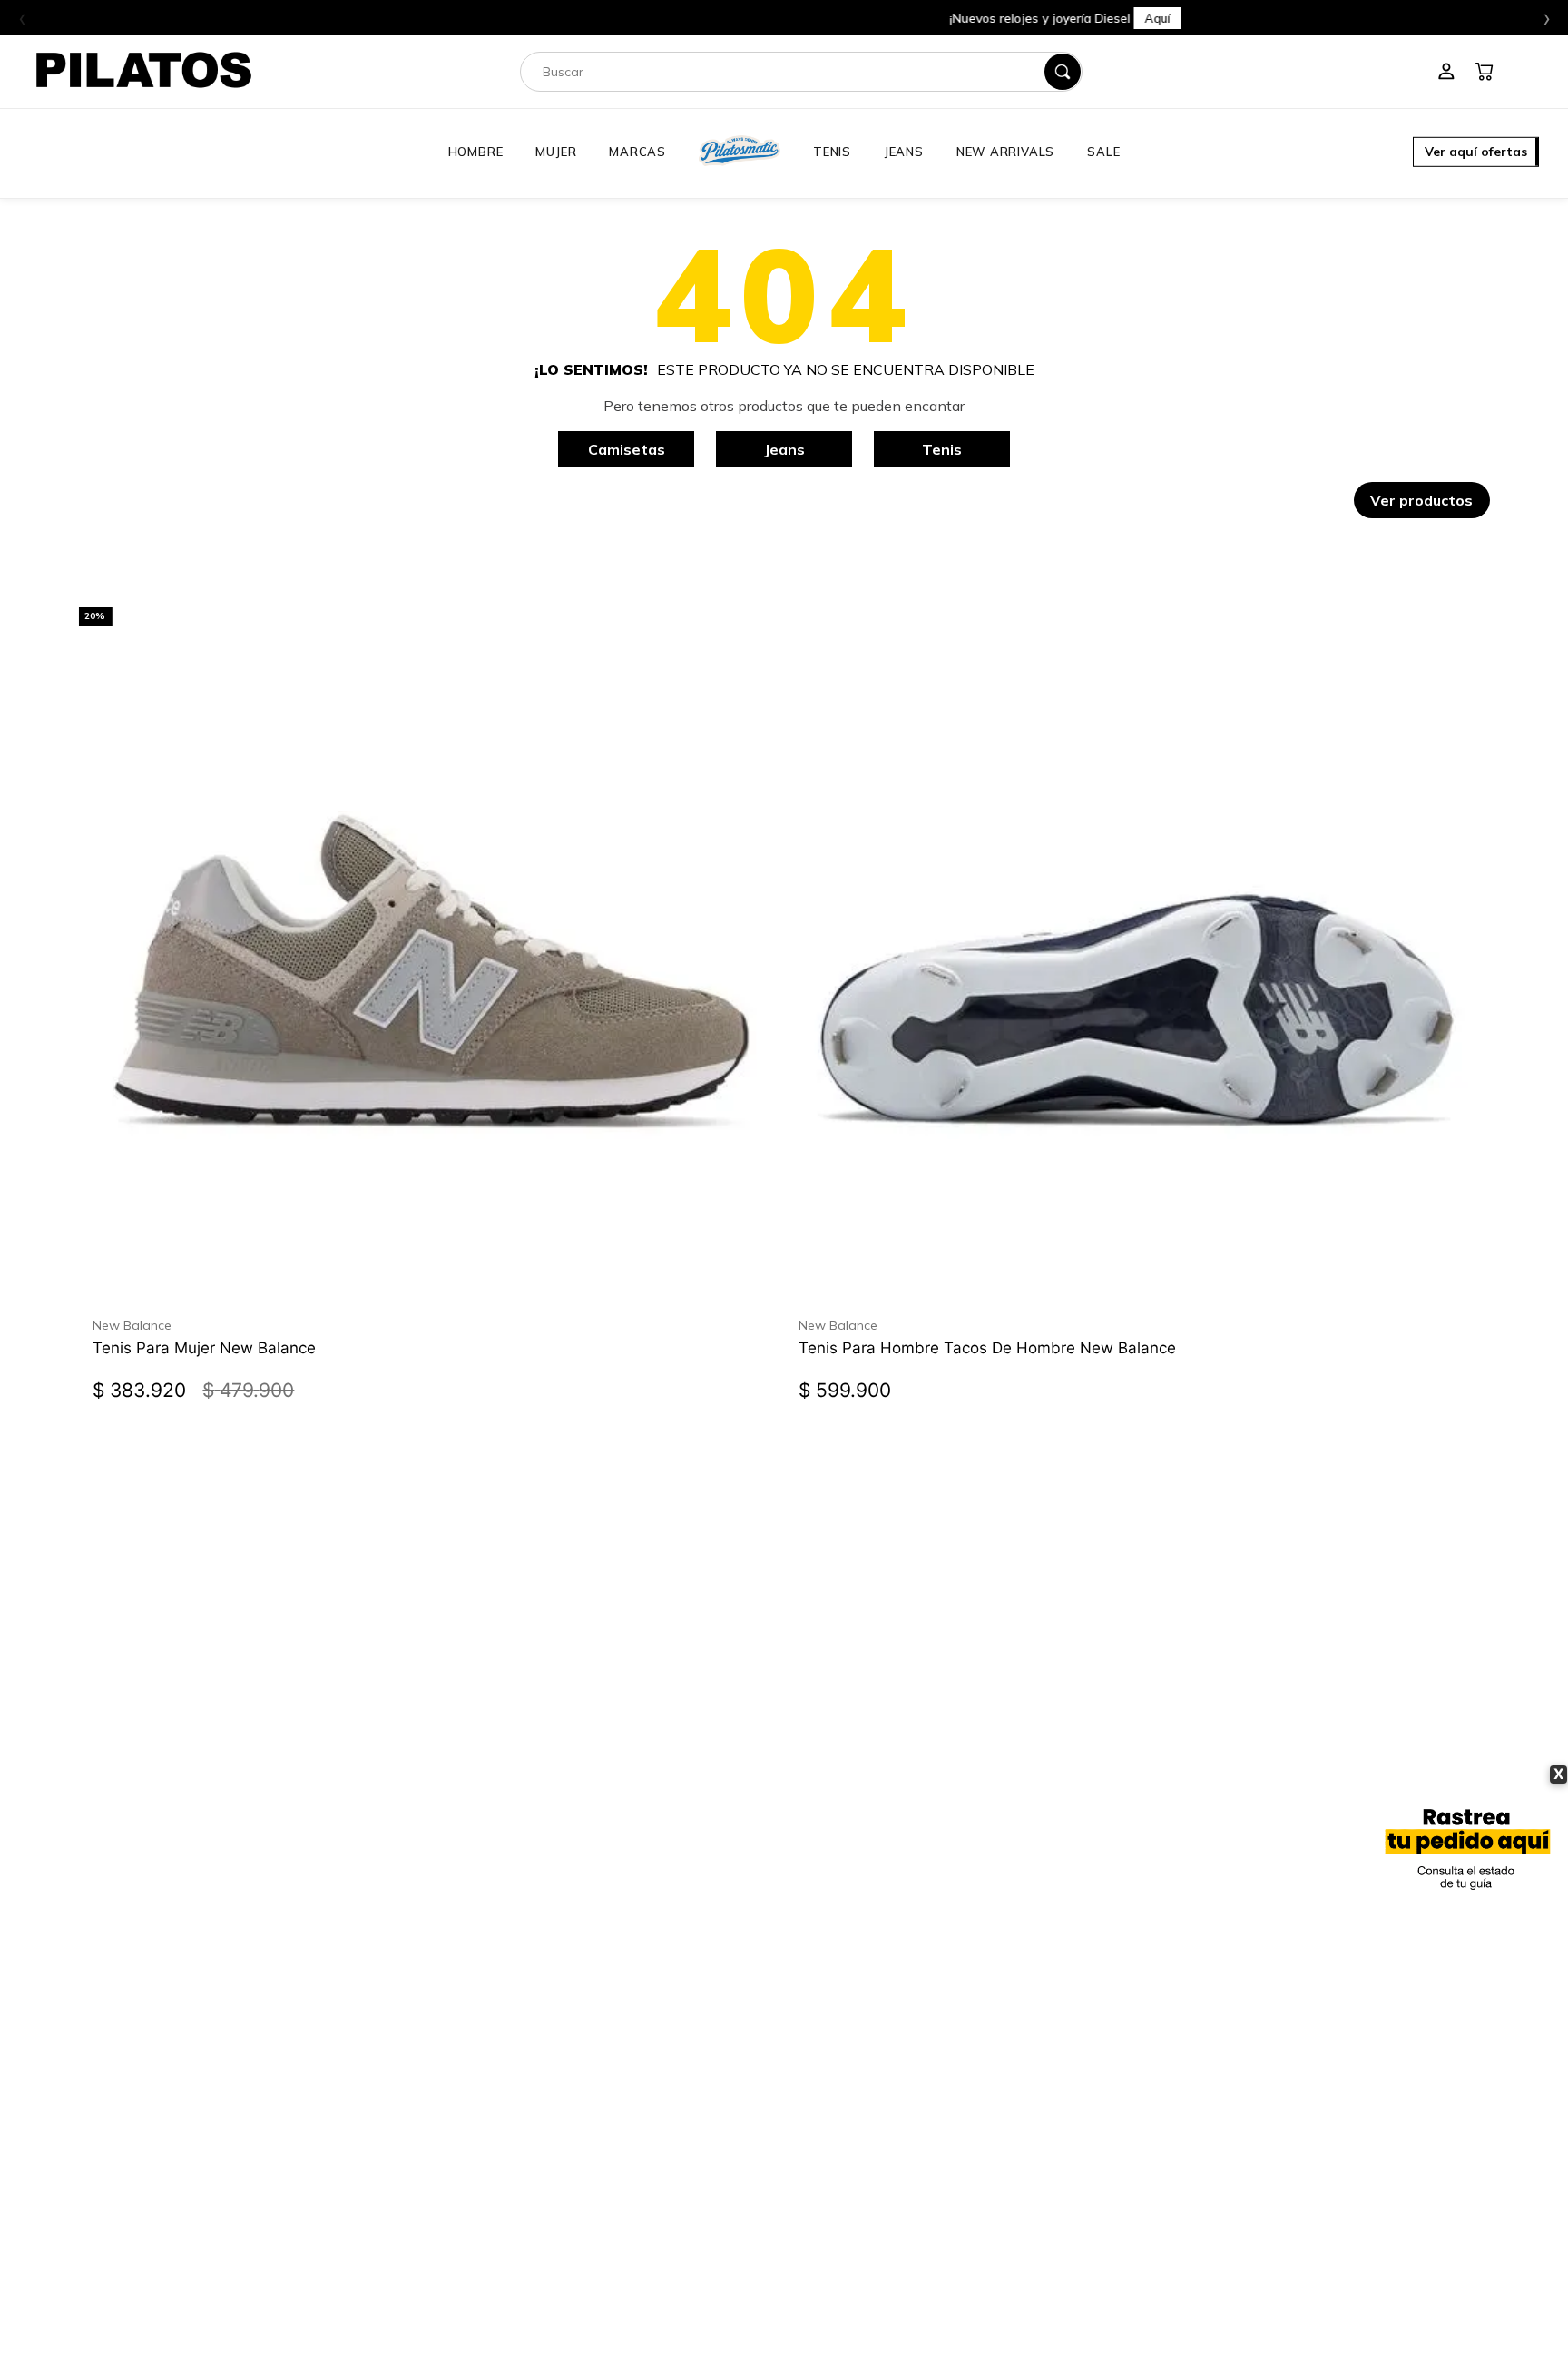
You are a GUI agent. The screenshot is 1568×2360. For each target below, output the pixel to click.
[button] (1476, 153)
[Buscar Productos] (1063, 72)
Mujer (556, 152)
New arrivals (1005, 152)
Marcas (637, 152)
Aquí (877, 18)
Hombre (476, 152)
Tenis (832, 152)
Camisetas (627, 449)
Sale (1103, 152)
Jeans (904, 152)
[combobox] (801, 72)
